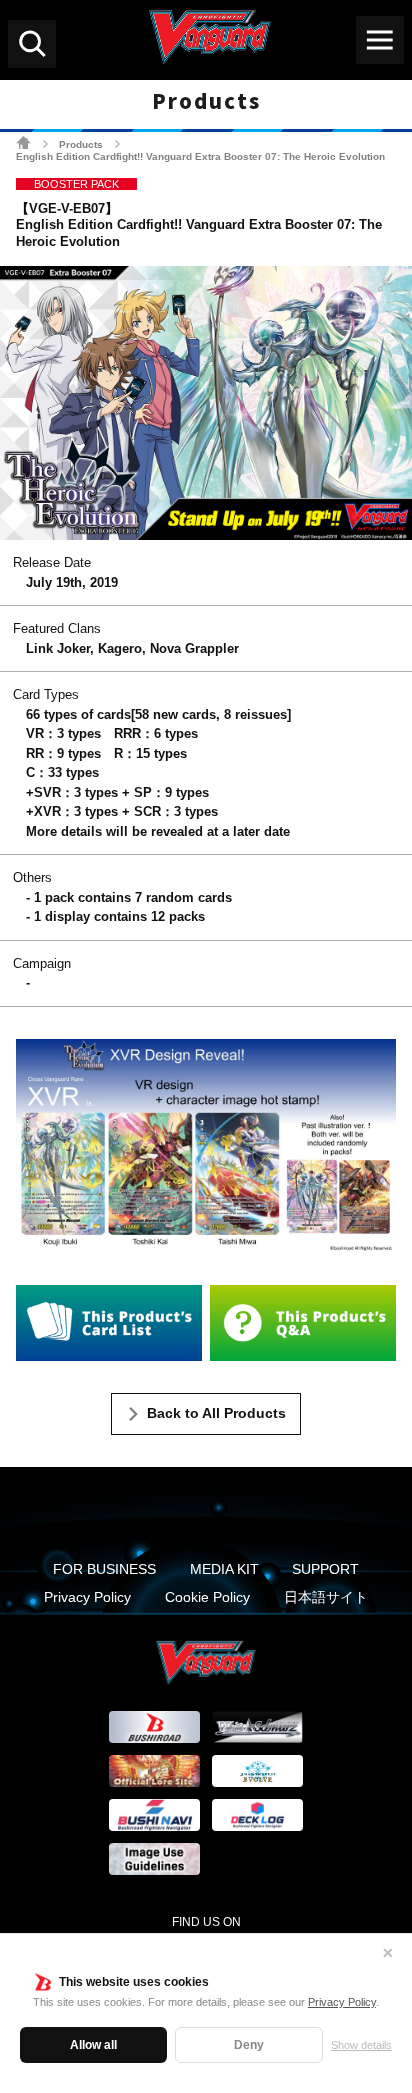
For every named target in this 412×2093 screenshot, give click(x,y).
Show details (361, 2045)
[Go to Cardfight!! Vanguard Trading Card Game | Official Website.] (23, 142)
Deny (249, 2045)
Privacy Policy (342, 2002)
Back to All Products (216, 1413)
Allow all (93, 2045)
